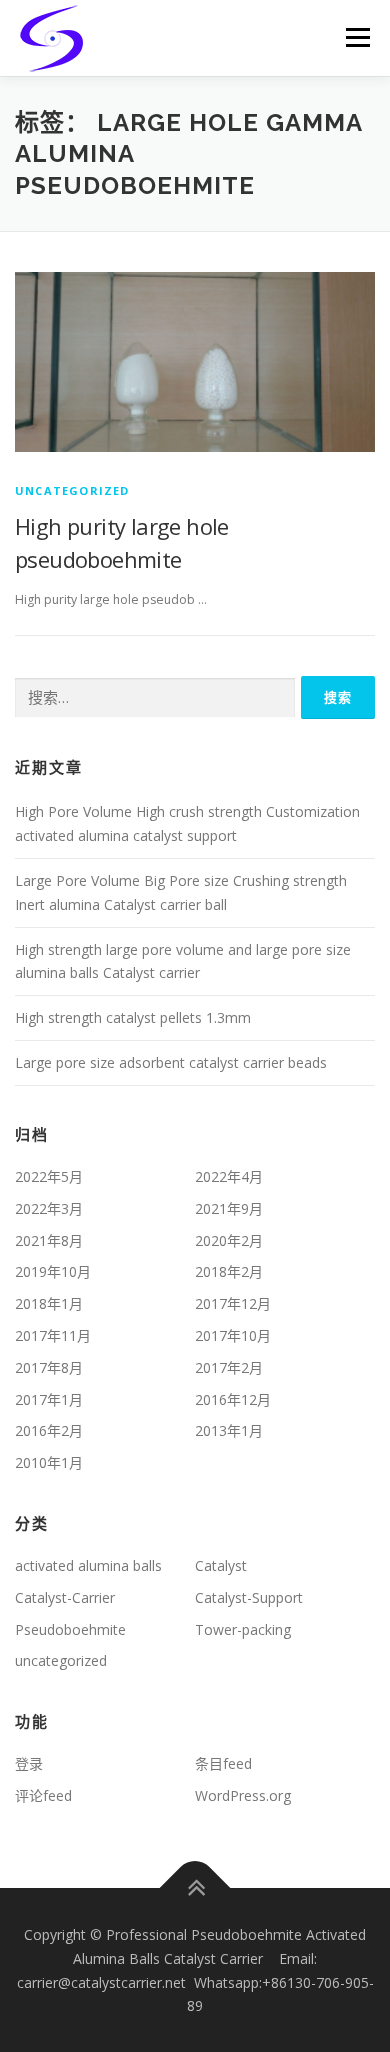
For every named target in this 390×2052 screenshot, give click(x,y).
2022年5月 (49, 1176)
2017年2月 (229, 1367)
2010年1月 (49, 1462)
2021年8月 (49, 1240)
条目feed (223, 1763)
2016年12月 (233, 1399)
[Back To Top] (195, 1888)
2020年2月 (229, 1240)
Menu (356, 37)
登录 (29, 1763)
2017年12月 (233, 1303)
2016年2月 (49, 1430)
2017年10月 (233, 1335)
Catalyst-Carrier (65, 1597)
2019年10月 (53, 1271)
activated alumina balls (88, 1565)
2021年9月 (229, 1208)
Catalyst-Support (249, 1597)
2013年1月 (229, 1430)
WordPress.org (243, 1795)
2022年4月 (229, 1176)
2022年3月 (49, 1208)
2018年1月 (49, 1303)
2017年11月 (53, 1335)
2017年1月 (49, 1399)
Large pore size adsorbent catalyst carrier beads (171, 1062)
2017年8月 (49, 1367)
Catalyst (221, 1565)
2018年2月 (229, 1271)
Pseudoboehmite (70, 1629)
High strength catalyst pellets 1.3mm (133, 1017)
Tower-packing (243, 1629)
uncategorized (72, 490)
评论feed (43, 1795)
